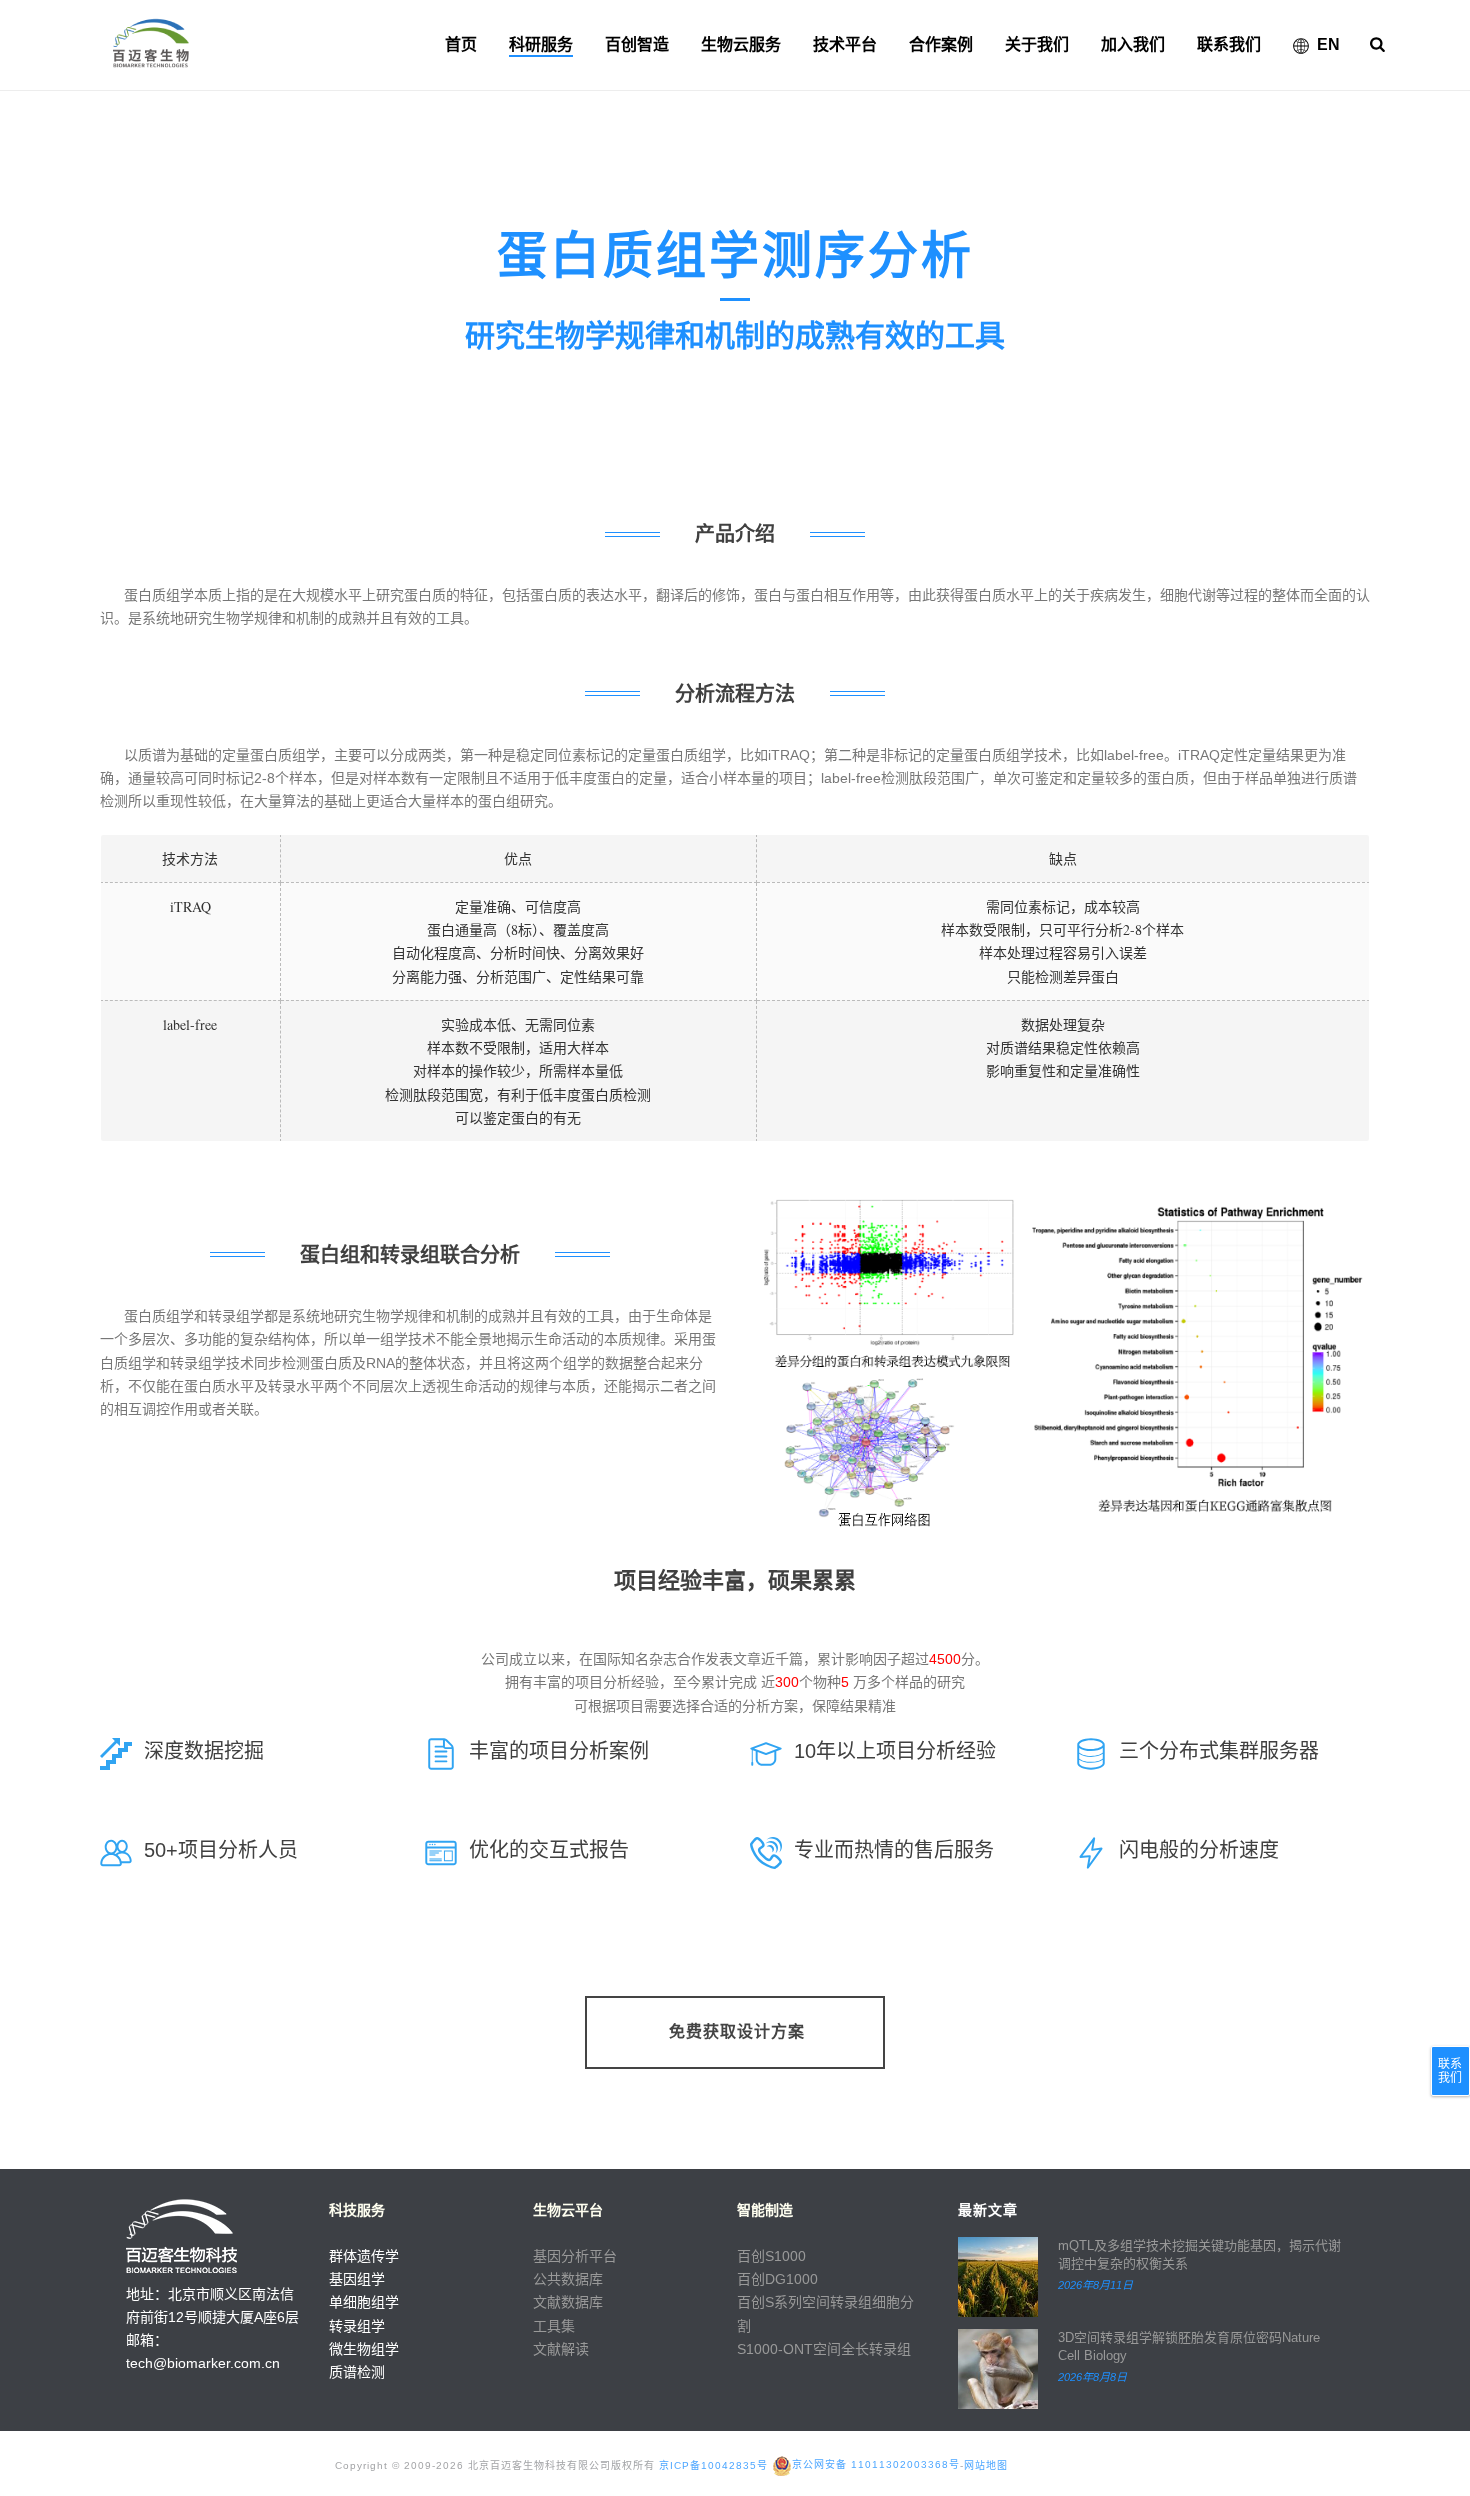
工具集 (554, 2326)
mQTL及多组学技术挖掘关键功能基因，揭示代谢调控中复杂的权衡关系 (1199, 2254)
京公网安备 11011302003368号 (876, 2464)
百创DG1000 (777, 2279)
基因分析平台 (575, 2256)
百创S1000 (771, 2256)
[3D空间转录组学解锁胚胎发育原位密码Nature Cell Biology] (998, 2369)
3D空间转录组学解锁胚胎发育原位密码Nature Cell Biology (1189, 2346)
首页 (461, 44)
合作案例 (941, 44)
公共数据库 (568, 2279)
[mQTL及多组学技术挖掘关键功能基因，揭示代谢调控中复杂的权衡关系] (998, 2277)
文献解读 (561, 2349)
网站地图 (986, 2464)
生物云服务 (741, 44)
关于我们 (1037, 44)
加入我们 (1133, 44)
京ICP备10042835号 (713, 2464)
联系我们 (1229, 44)
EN (1328, 44)
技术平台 (845, 44)
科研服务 (541, 44)
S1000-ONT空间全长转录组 (824, 2349)
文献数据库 (568, 2302)
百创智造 (637, 44)
